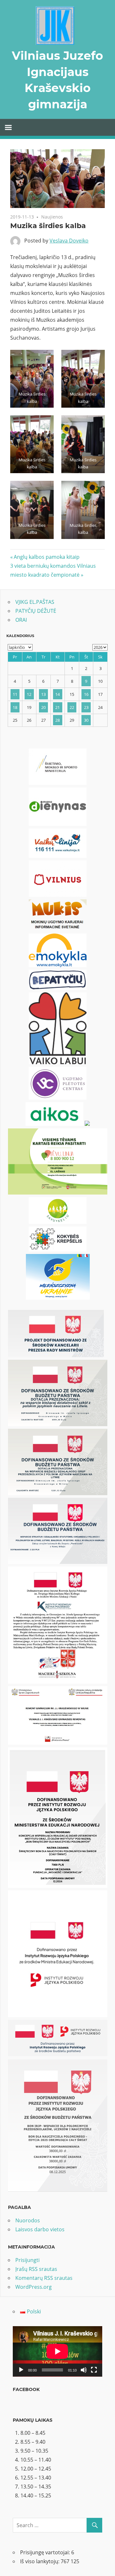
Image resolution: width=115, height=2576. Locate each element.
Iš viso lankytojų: (40, 2561)
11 (15, 694)
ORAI (21, 620)
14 (57, 694)
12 (29, 694)
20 (43, 707)
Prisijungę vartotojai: (46, 2552)
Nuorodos (28, 2220)
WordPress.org (34, 2287)
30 (86, 720)
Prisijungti (27, 2260)
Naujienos (52, 217)
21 (57, 707)
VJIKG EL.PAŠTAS (35, 602)
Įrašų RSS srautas (36, 2269)
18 (15, 707)
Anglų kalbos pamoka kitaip (46, 557)
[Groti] (21, 2370)
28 (57, 720)
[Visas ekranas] (94, 2370)
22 (72, 707)
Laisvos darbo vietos (40, 2229)
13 (43, 694)
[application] (57, 2351)
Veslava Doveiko (69, 241)
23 (86, 707)
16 (86, 694)
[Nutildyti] (84, 2370)
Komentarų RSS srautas (44, 2278)
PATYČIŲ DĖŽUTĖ (36, 611)
